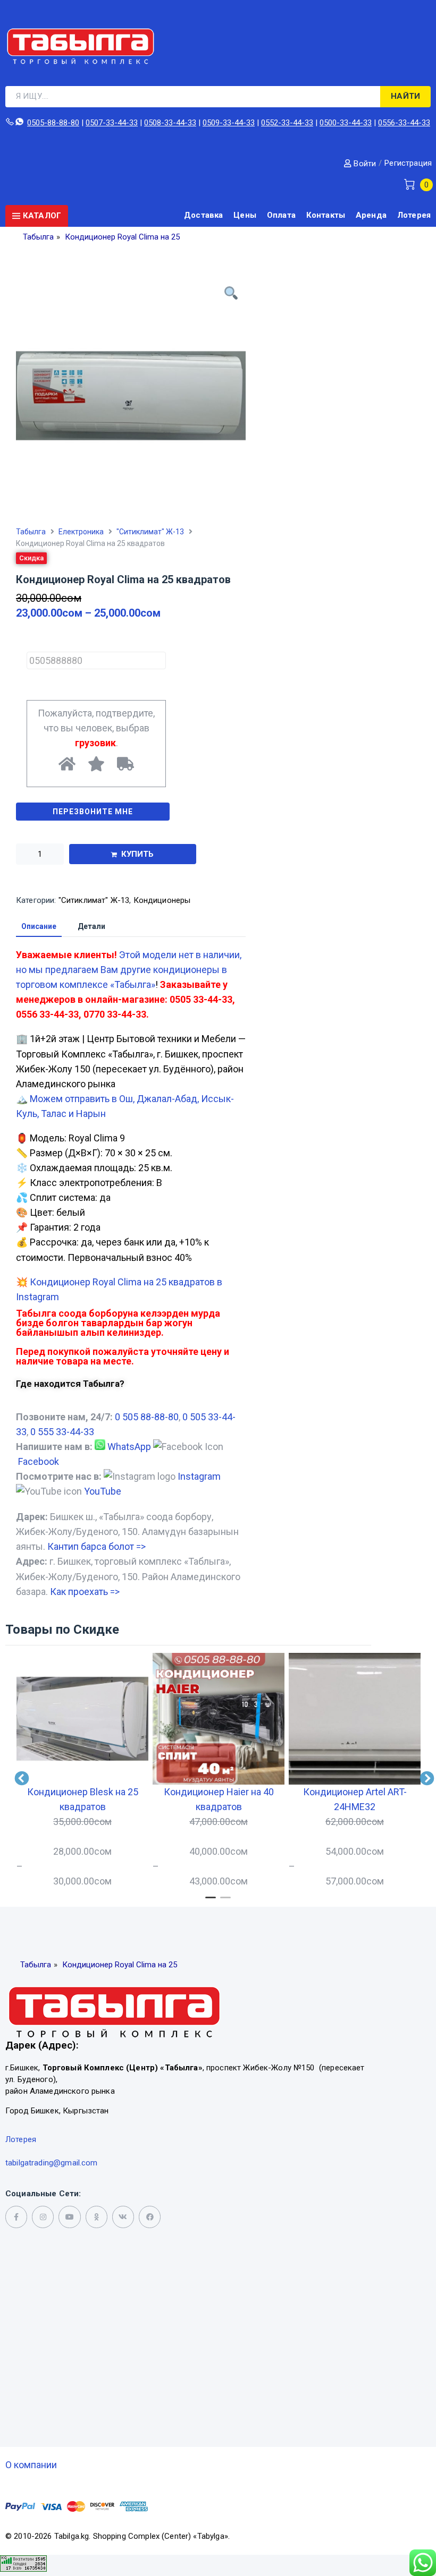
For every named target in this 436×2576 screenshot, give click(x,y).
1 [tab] (211, 1902)
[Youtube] (69, 2217)
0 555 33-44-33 (62, 1432)
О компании (31, 2465)
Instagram (199, 1476)
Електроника (81, 532)
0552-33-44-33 (287, 123)
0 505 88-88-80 (147, 1417)
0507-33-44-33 (112, 123)
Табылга (31, 532)
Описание (39, 927)
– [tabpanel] (77, 1836)
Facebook (39, 1461)
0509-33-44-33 (229, 123)
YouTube (103, 1491)
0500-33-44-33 (346, 123)
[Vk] (123, 2217)
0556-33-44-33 (404, 123)
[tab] (39, 927)
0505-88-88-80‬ (53, 123)
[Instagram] (43, 2217)
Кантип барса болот (97, 1546)
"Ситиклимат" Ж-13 (150, 532)
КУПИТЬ (138, 854)
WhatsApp (129, 1447)
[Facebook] (150, 2217)
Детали (91, 927)
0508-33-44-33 (170, 123)
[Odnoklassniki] (97, 2217)
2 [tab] (225, 1902)
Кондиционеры (162, 900)
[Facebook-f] (16, 2217)
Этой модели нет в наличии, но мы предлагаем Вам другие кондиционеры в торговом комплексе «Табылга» (129, 970)
